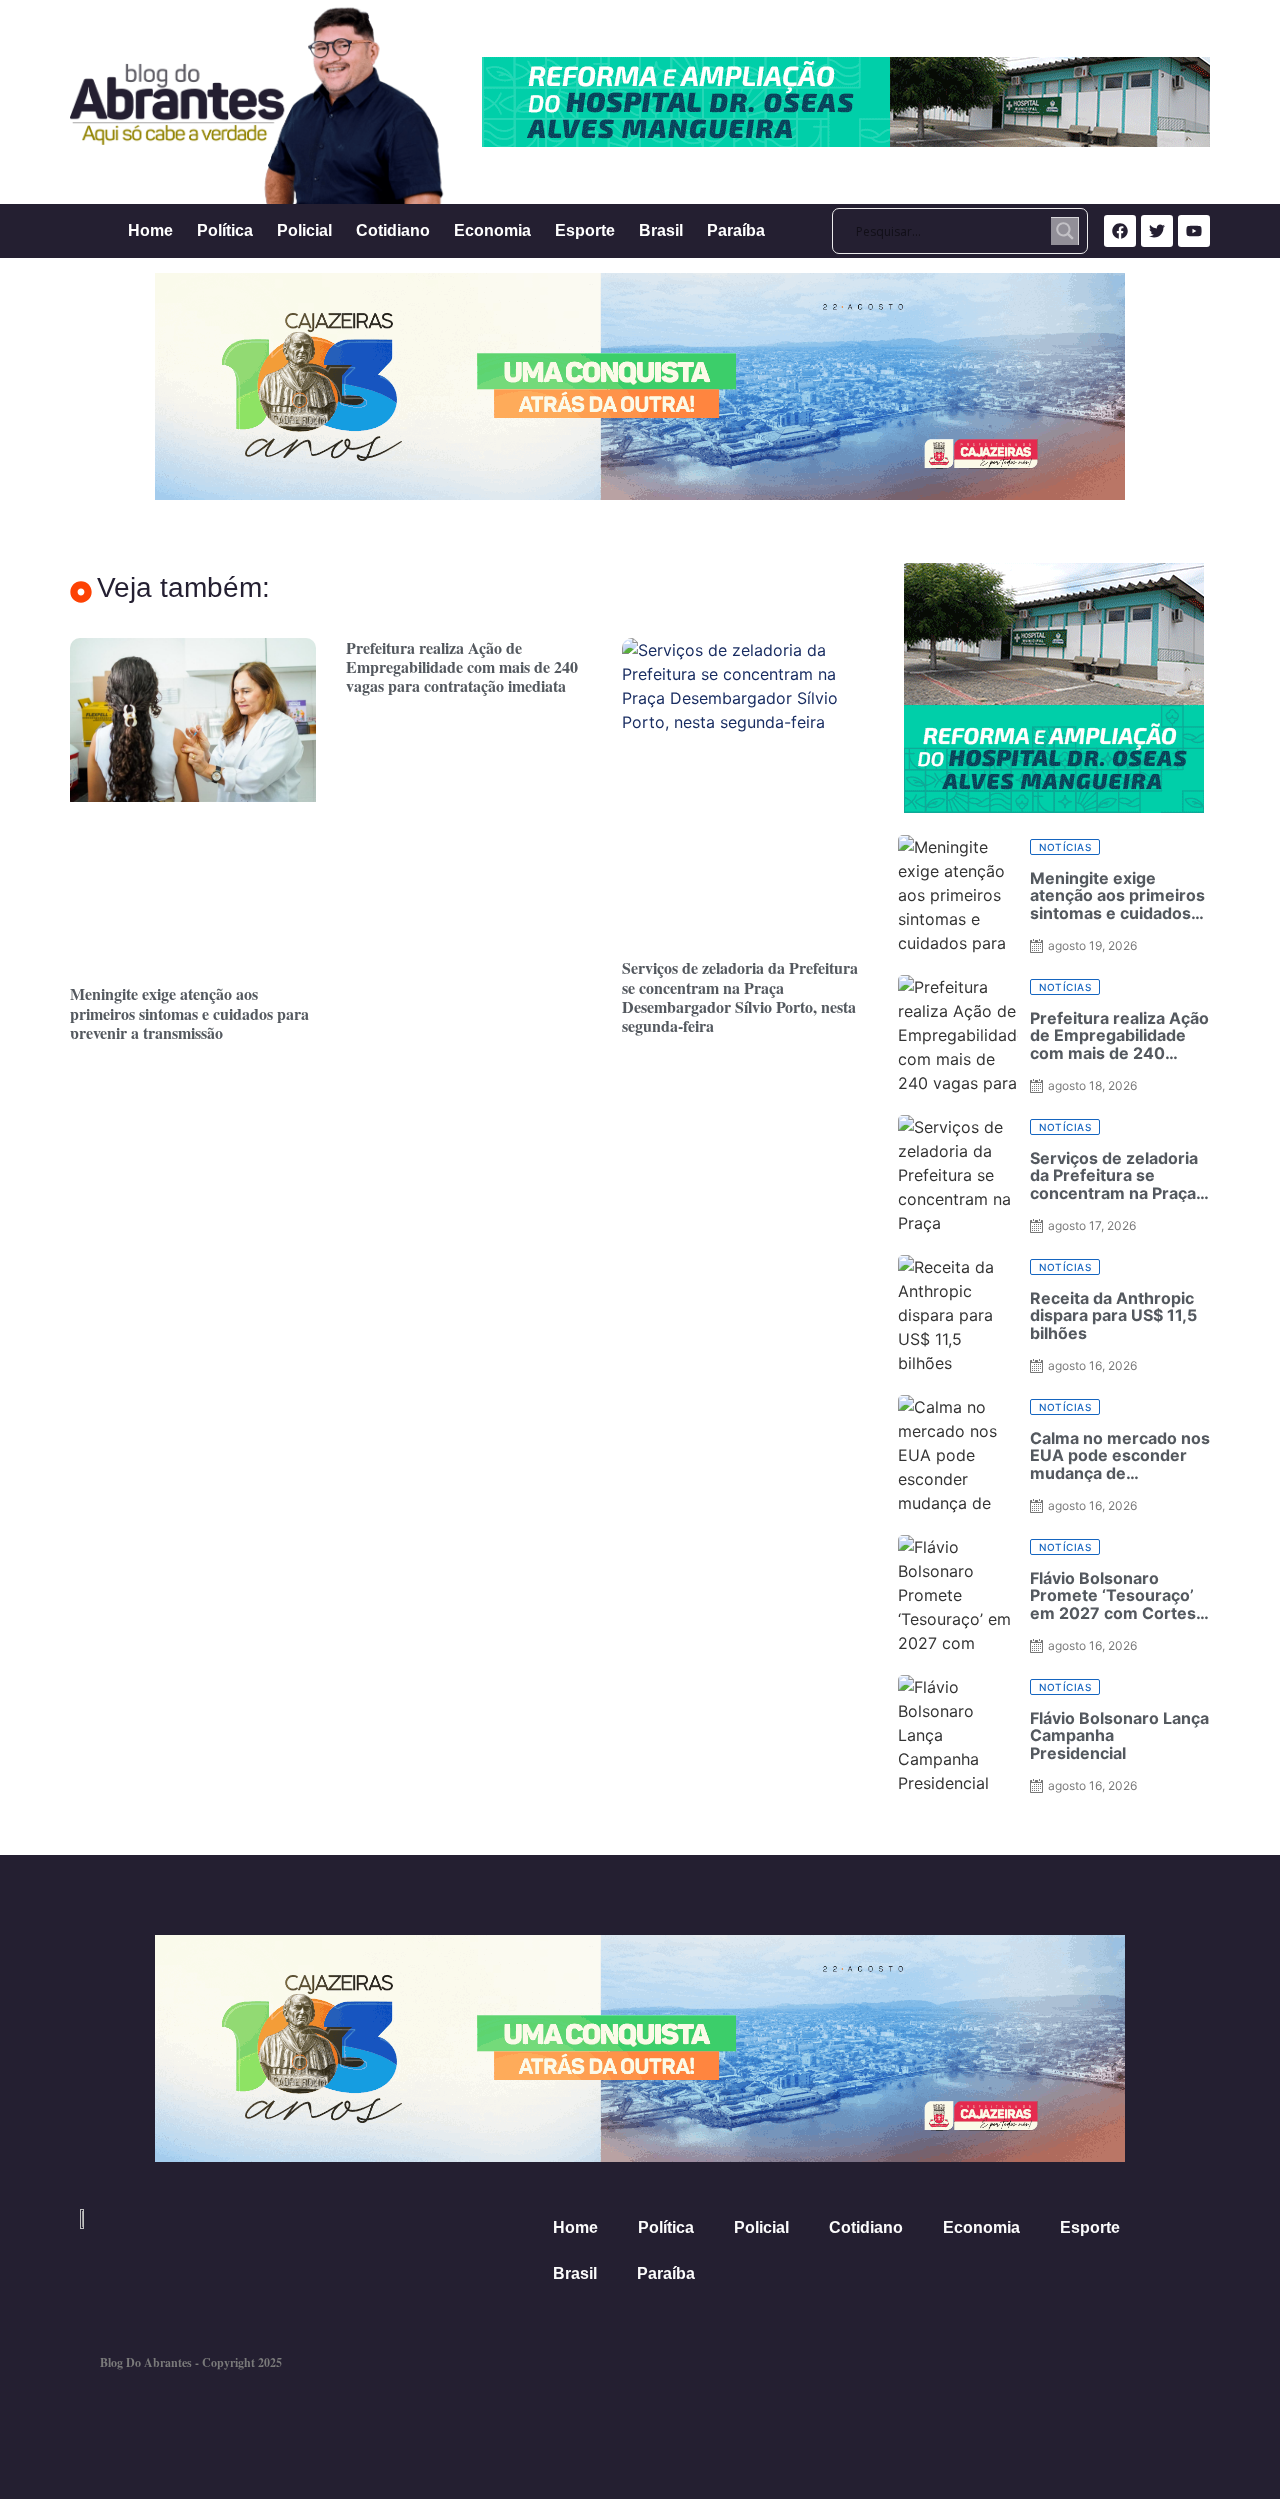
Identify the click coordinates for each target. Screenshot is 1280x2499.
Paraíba (736, 230)
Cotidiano (393, 230)
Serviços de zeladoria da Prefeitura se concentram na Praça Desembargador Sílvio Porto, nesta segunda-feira (740, 996)
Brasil (661, 230)
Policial (304, 230)
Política (225, 230)
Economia (492, 230)
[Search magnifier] (1065, 231)
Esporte (585, 230)
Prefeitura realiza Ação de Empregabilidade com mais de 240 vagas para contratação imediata (462, 666)
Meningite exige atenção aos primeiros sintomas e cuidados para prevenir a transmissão (189, 1012)
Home (150, 230)
